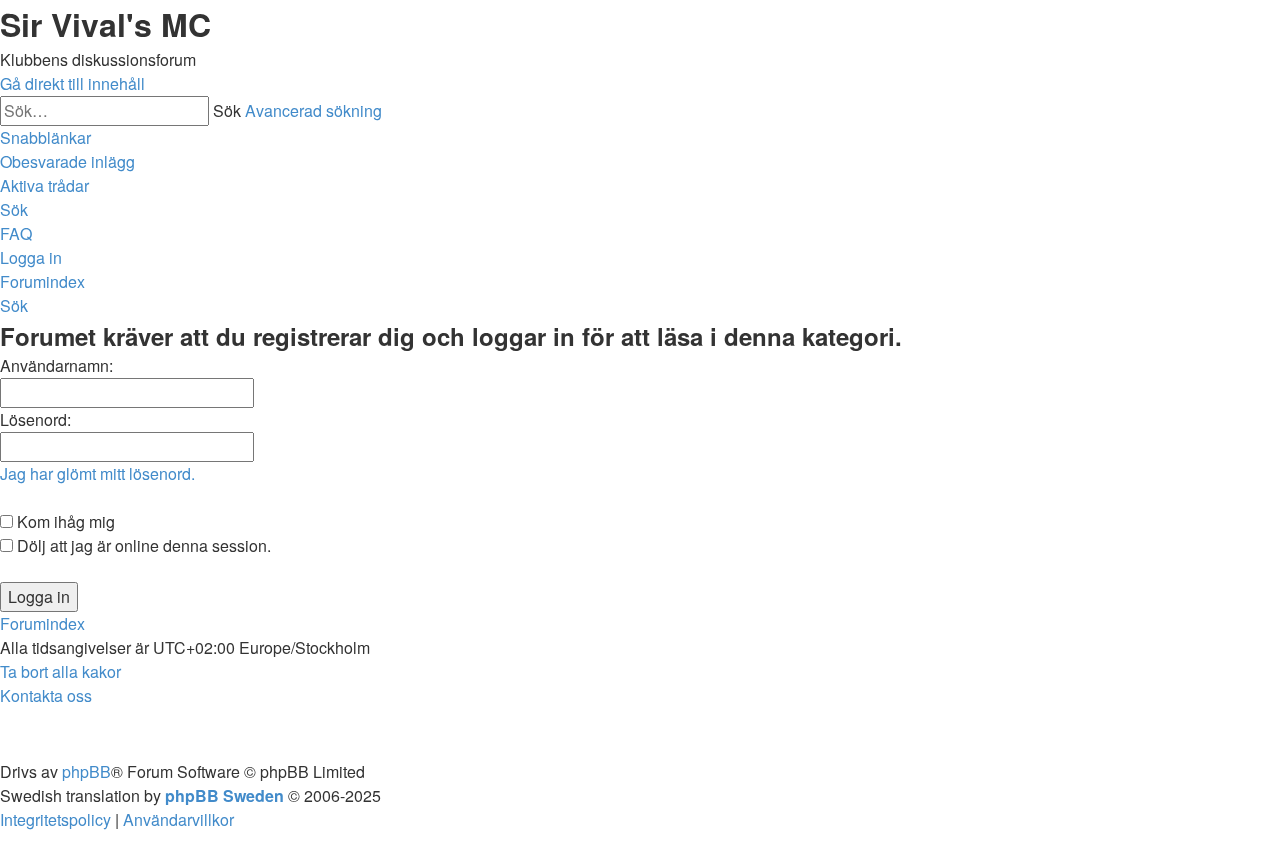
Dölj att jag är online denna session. (142, 545)
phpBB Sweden (224, 795)
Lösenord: (35, 419)
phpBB (86, 771)
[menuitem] (67, 161)
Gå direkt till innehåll (72, 83)
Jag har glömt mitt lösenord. (97, 473)
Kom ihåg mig (64, 521)
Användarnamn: (56, 365)
